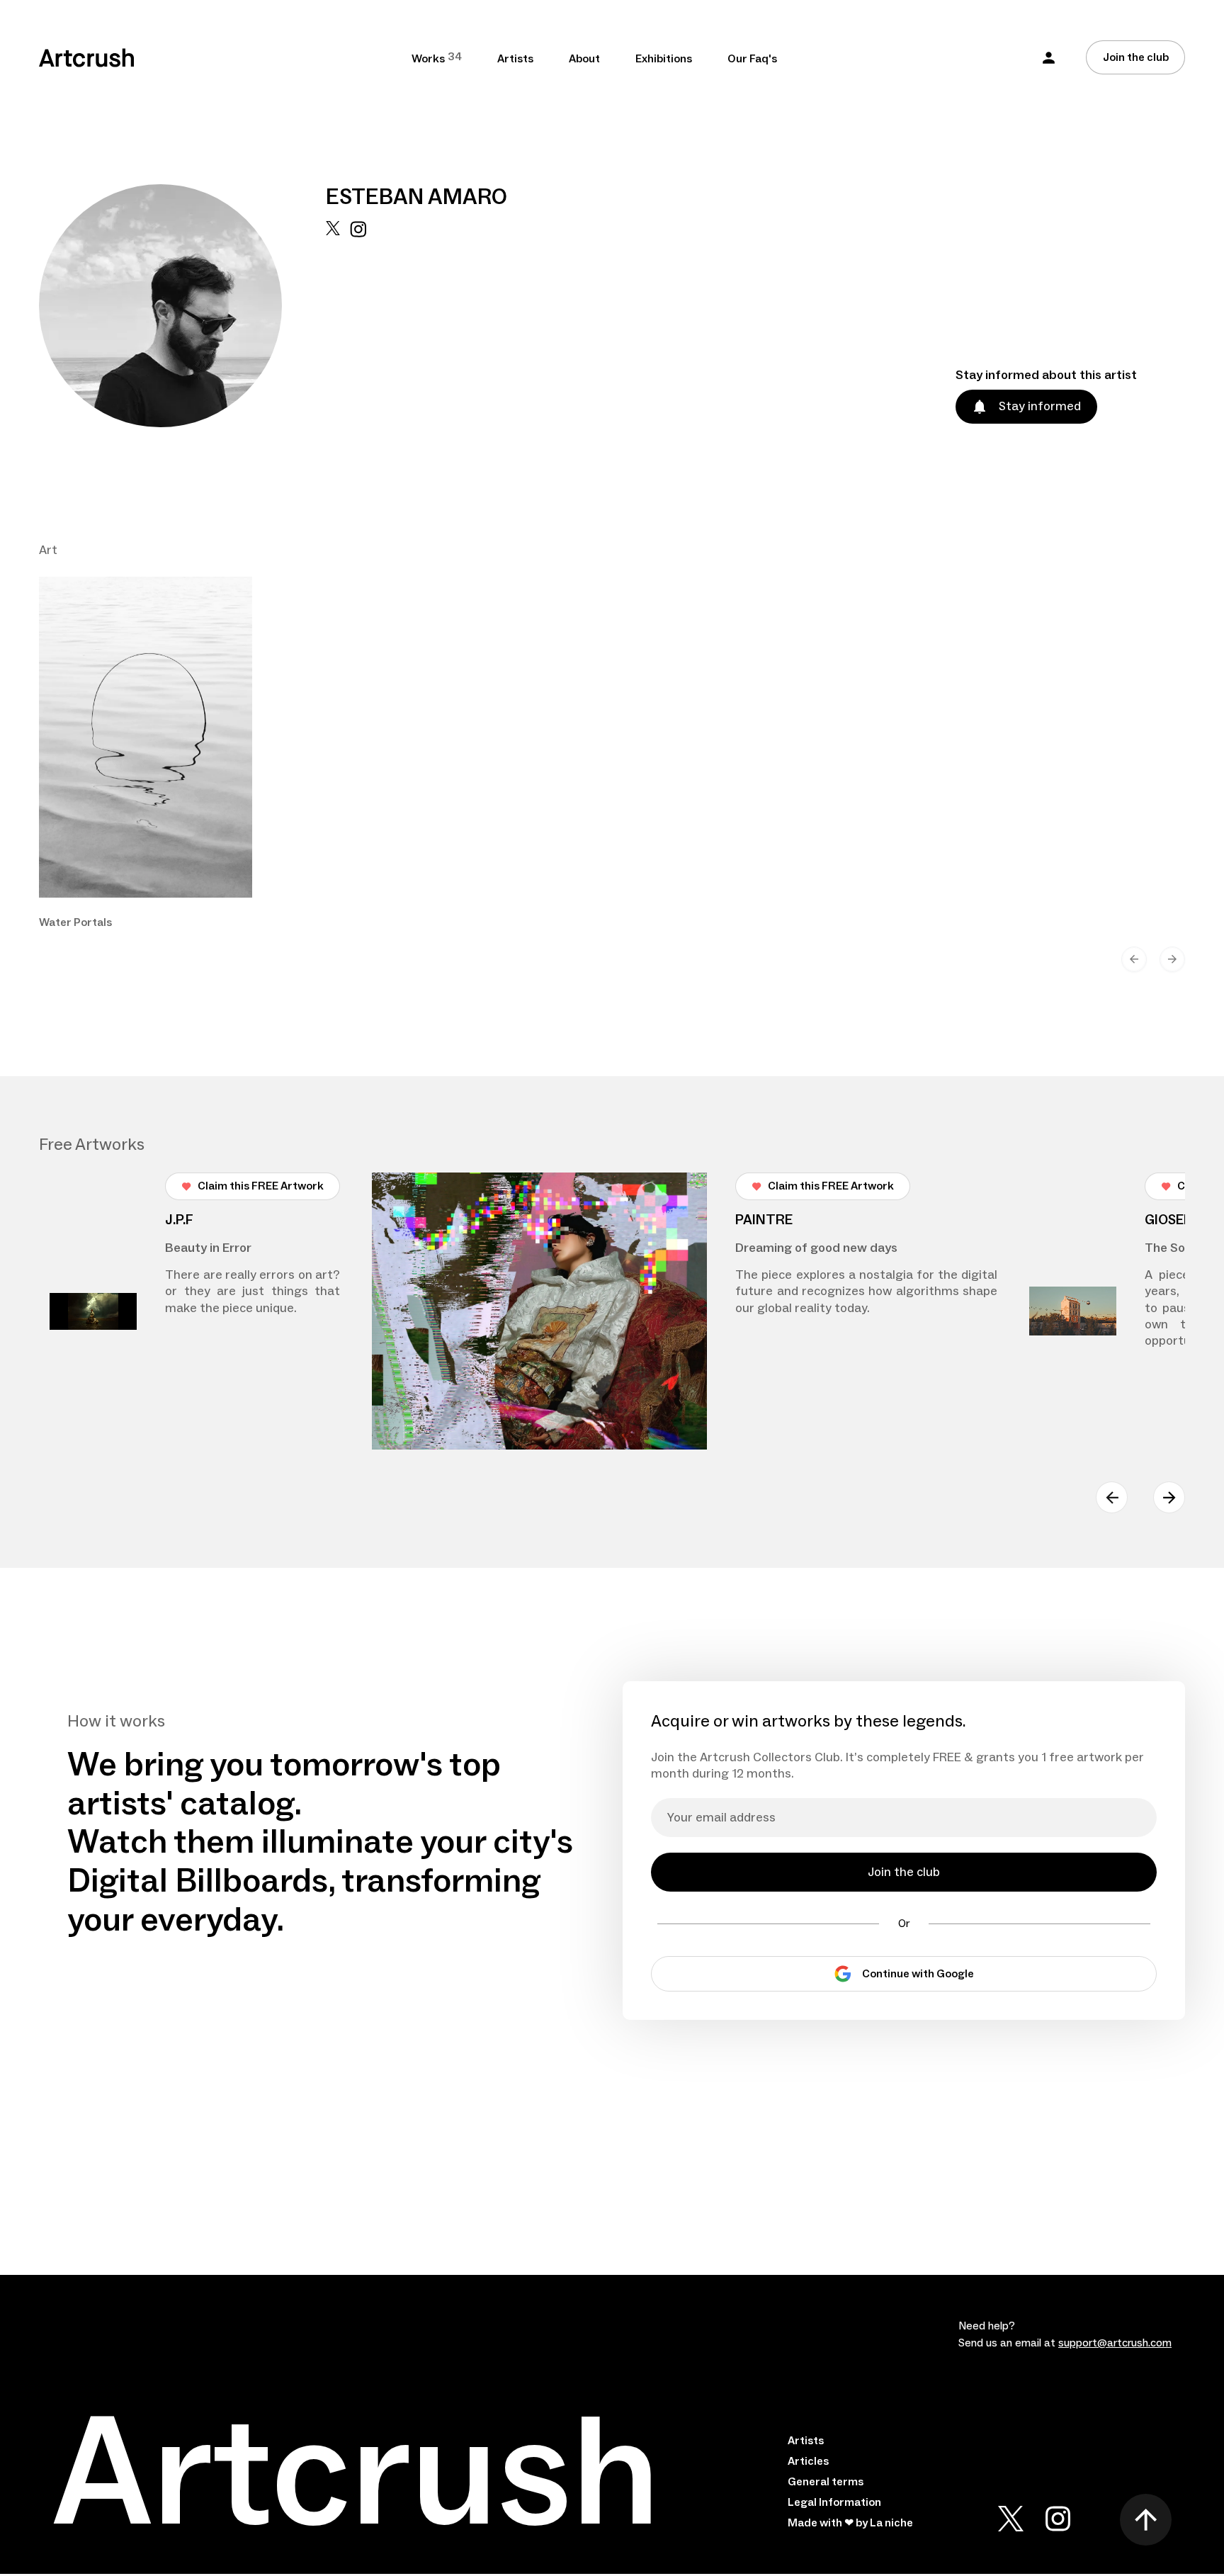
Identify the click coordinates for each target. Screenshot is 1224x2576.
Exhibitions (664, 59)
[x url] (333, 324)
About (584, 59)
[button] (1049, 58)
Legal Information (834, 2502)
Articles (808, 2461)
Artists (515, 59)
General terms (826, 2482)
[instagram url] (358, 324)
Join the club (1136, 57)
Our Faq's (752, 59)
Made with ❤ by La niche (850, 2523)
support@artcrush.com (1115, 2343)
